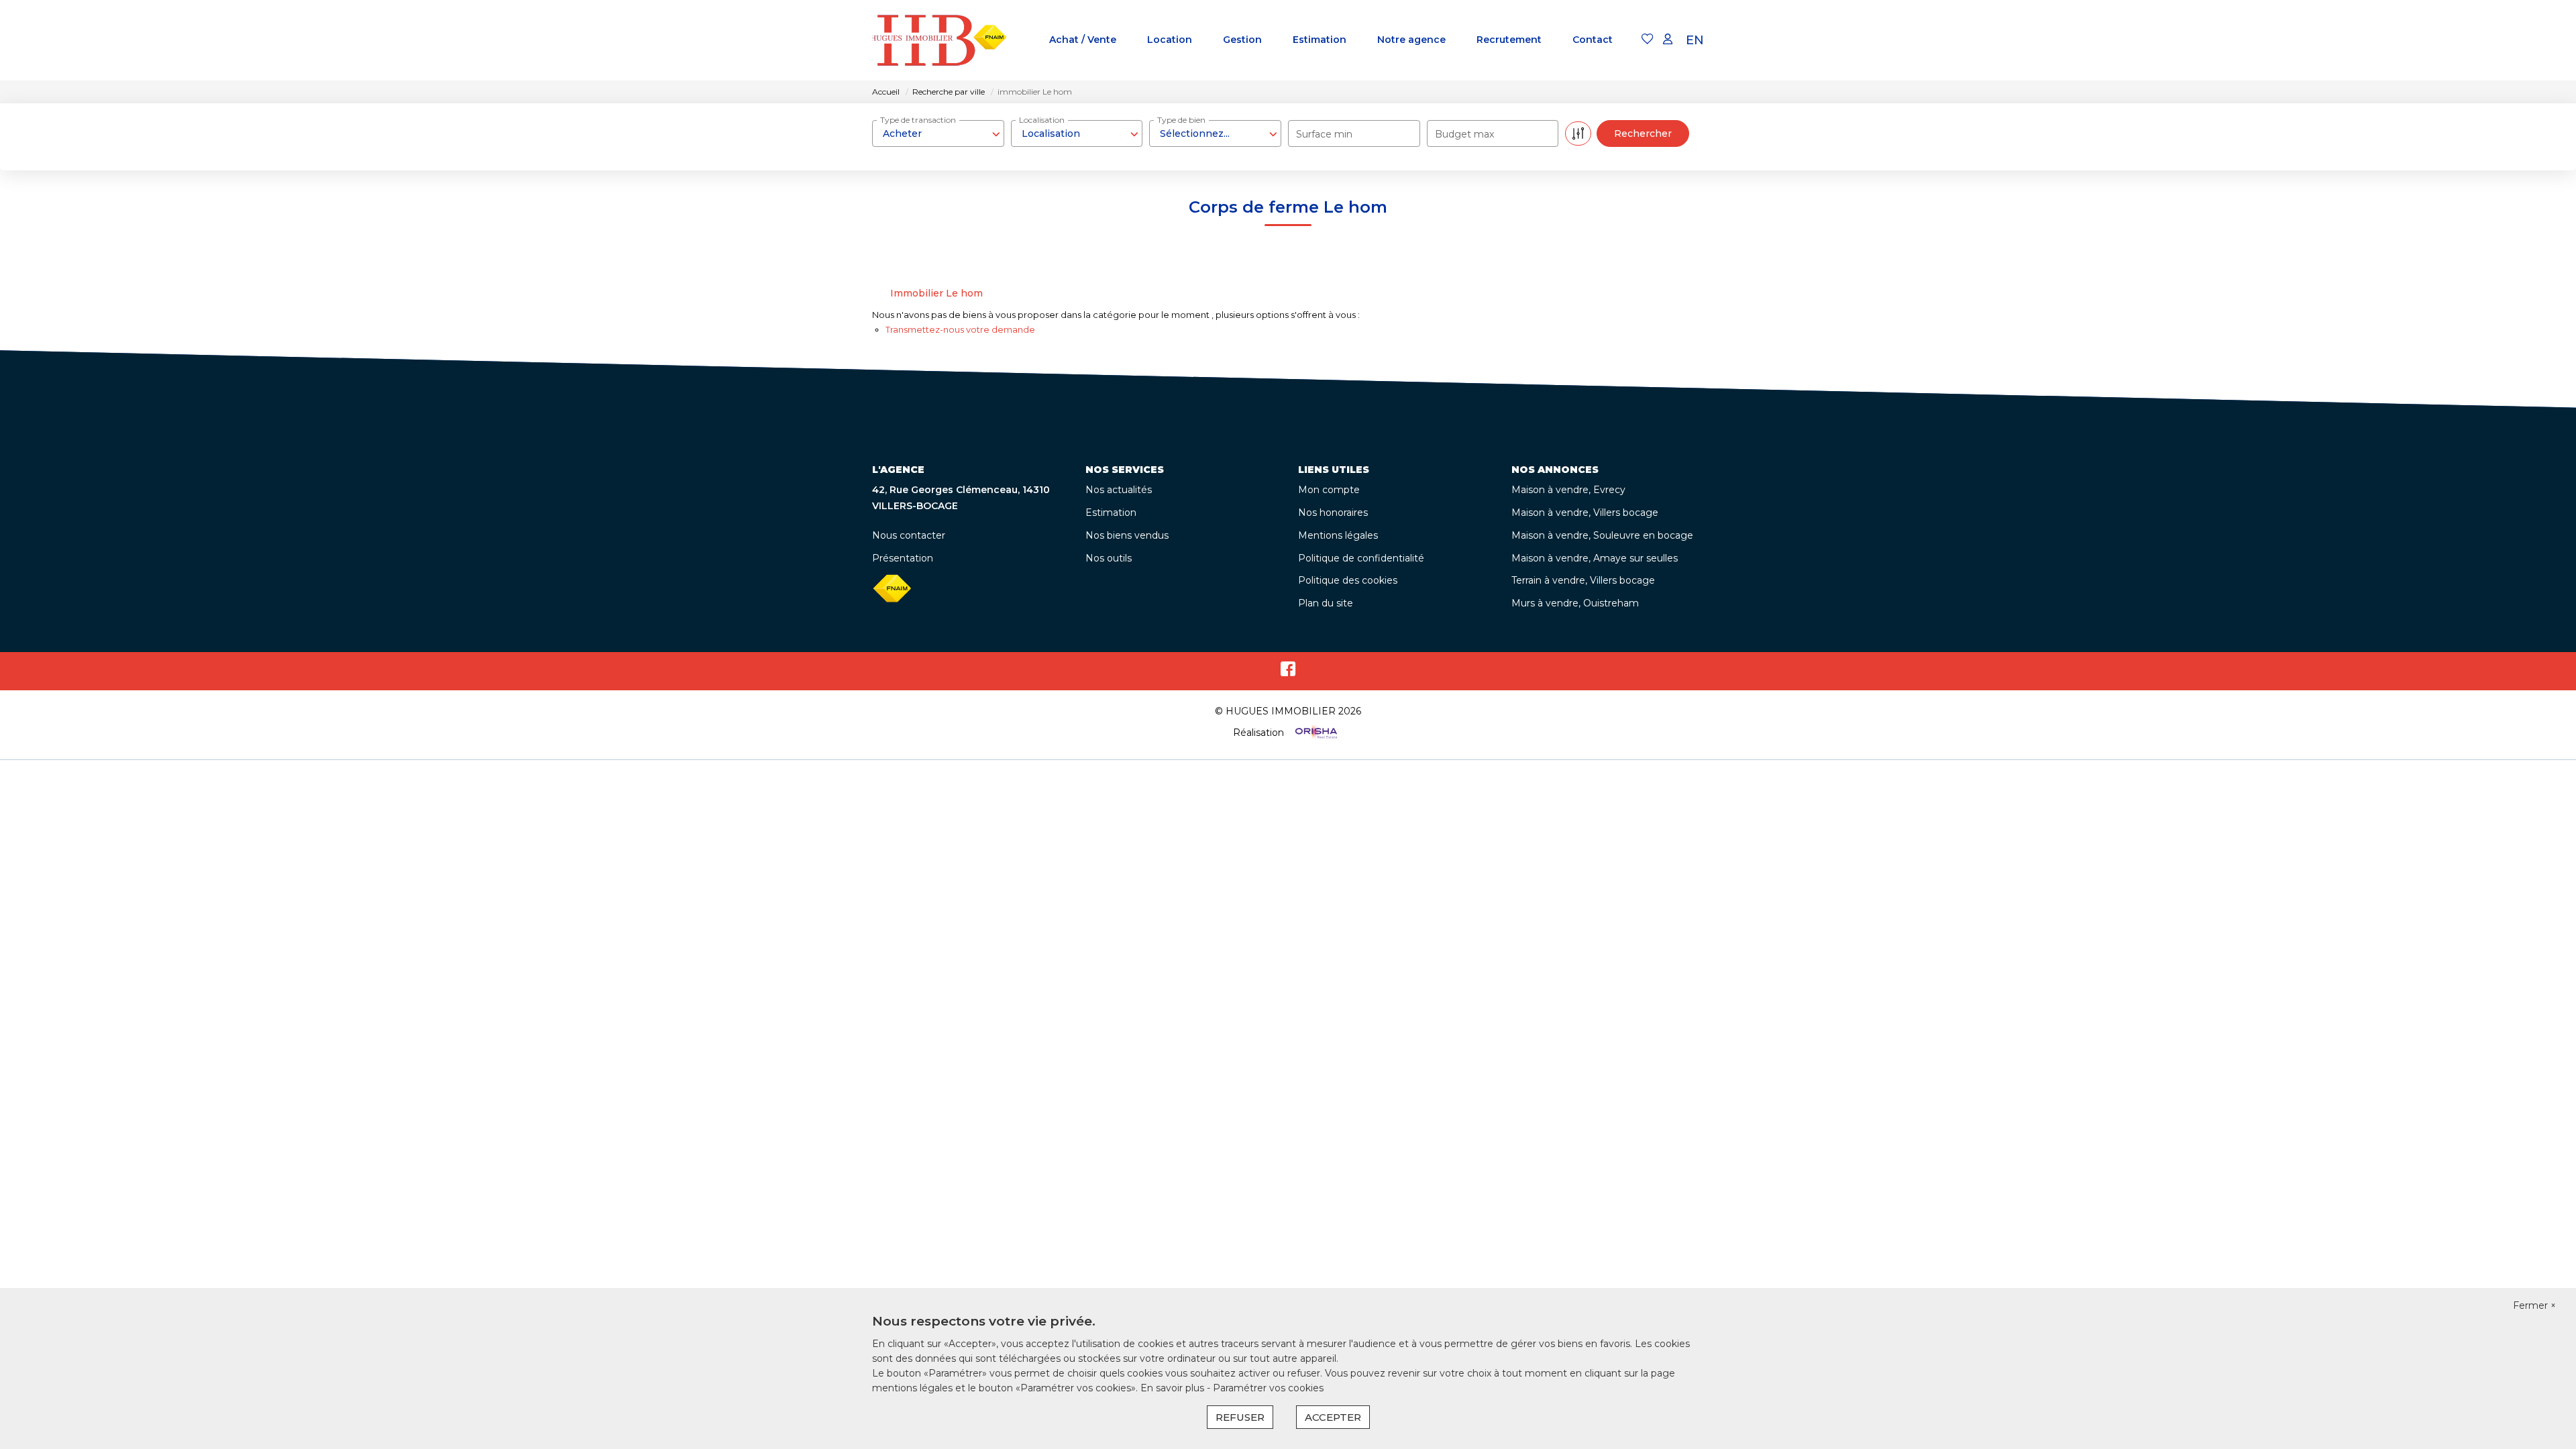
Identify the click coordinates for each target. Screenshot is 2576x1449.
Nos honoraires (1333, 513)
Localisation (1042, 120)
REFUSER (1240, 1417)
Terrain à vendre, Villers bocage (1583, 580)
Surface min (1324, 134)
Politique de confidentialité (1361, 558)
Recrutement (1509, 40)
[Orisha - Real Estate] (1315, 732)
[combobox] (938, 133)
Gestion (1242, 40)
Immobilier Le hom (936, 293)
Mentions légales (1338, 535)
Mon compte (1329, 490)
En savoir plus (1174, 1388)
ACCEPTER (1333, 1417)
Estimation (1320, 40)
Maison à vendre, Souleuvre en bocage (1602, 535)
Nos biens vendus (1127, 535)
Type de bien (1181, 120)
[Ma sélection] (1648, 40)
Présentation (903, 558)
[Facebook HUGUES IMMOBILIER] (1288, 672)
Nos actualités (1119, 490)
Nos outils (1109, 558)
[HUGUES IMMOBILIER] (939, 40)
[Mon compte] (1668, 40)
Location (1170, 40)
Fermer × (2534, 1305)
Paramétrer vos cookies (1268, 1388)
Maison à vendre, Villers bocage (1585, 513)
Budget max (1464, 134)
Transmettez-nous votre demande (960, 329)
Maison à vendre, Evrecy (1568, 490)
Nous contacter (909, 535)
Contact (1593, 40)
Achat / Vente (1083, 40)
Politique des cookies (1348, 580)
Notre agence (1411, 40)
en (1695, 40)
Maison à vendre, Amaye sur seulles (1595, 558)
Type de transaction (918, 120)
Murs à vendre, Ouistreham (1575, 603)
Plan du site (1326, 603)
